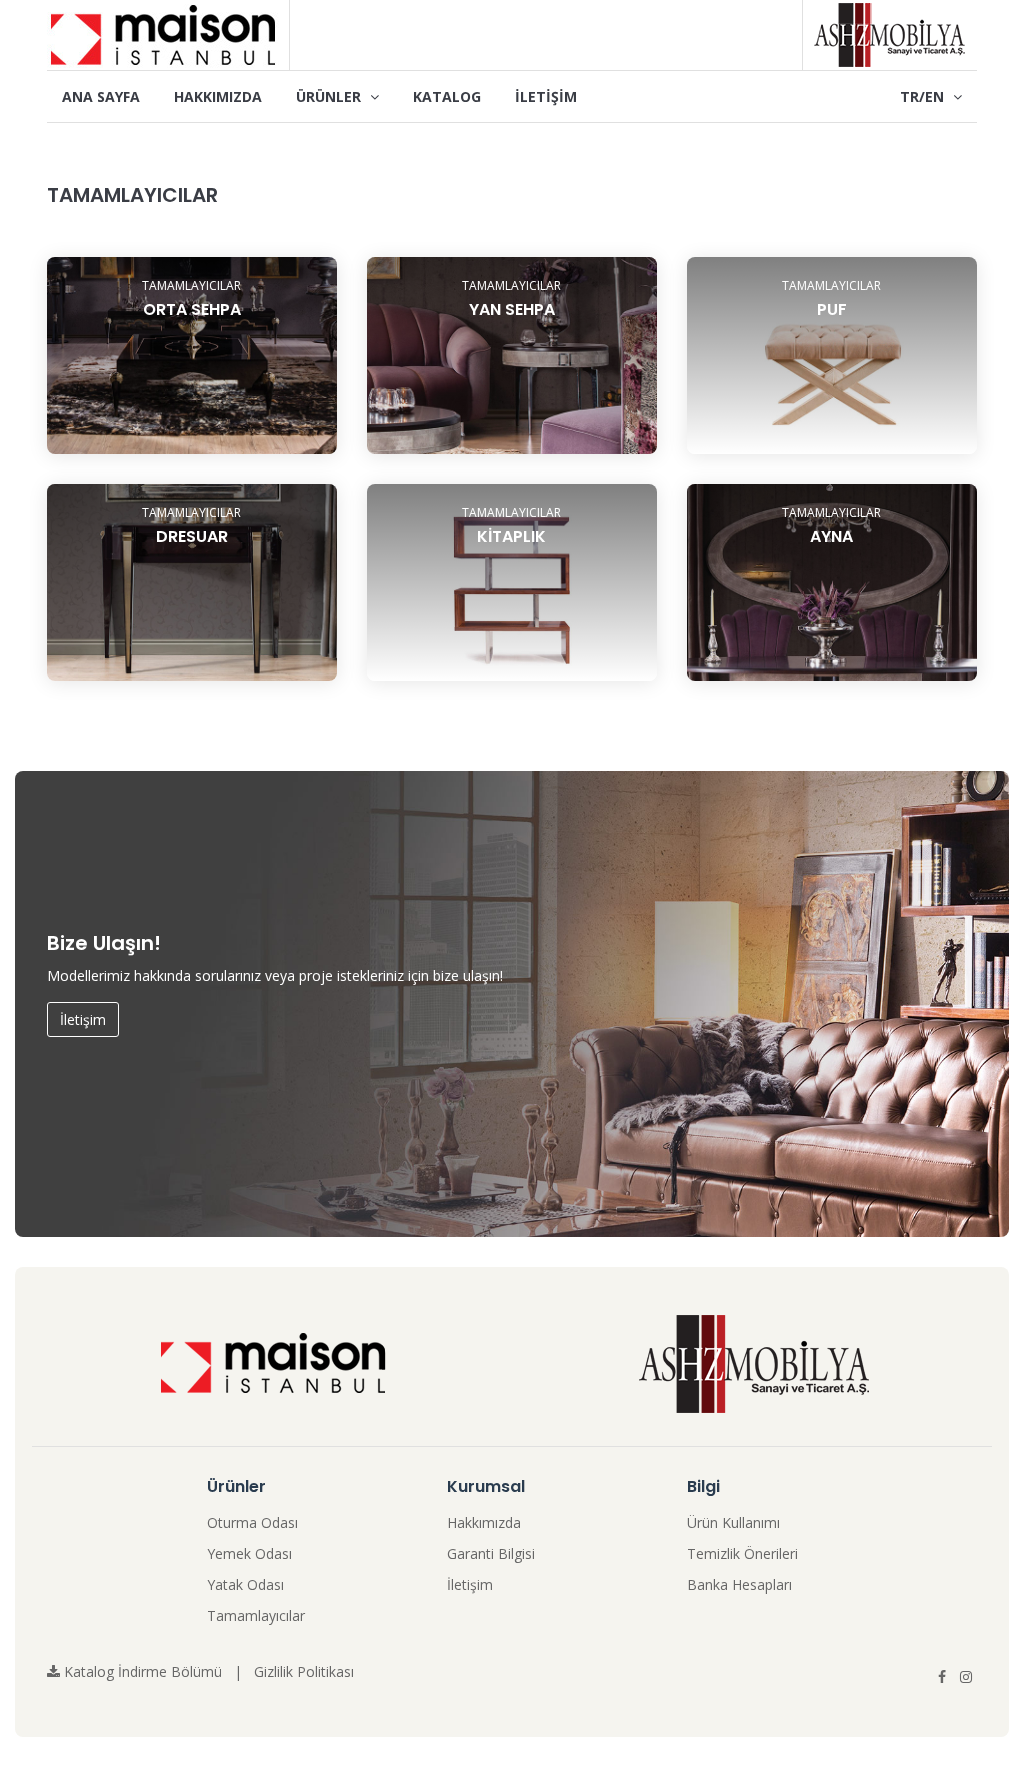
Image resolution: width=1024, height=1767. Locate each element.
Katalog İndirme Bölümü (141, 1671)
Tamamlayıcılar (256, 1615)
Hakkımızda (484, 1522)
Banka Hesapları (739, 1584)
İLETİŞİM (546, 96)
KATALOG (447, 96)
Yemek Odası (249, 1553)
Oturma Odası (252, 1522)
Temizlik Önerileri (742, 1553)
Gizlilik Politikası (304, 1671)
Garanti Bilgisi (491, 1553)
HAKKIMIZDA (218, 96)
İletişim (83, 1019)
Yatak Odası (245, 1584)
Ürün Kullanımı (733, 1522)
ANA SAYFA (101, 96)
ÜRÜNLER (330, 96)
